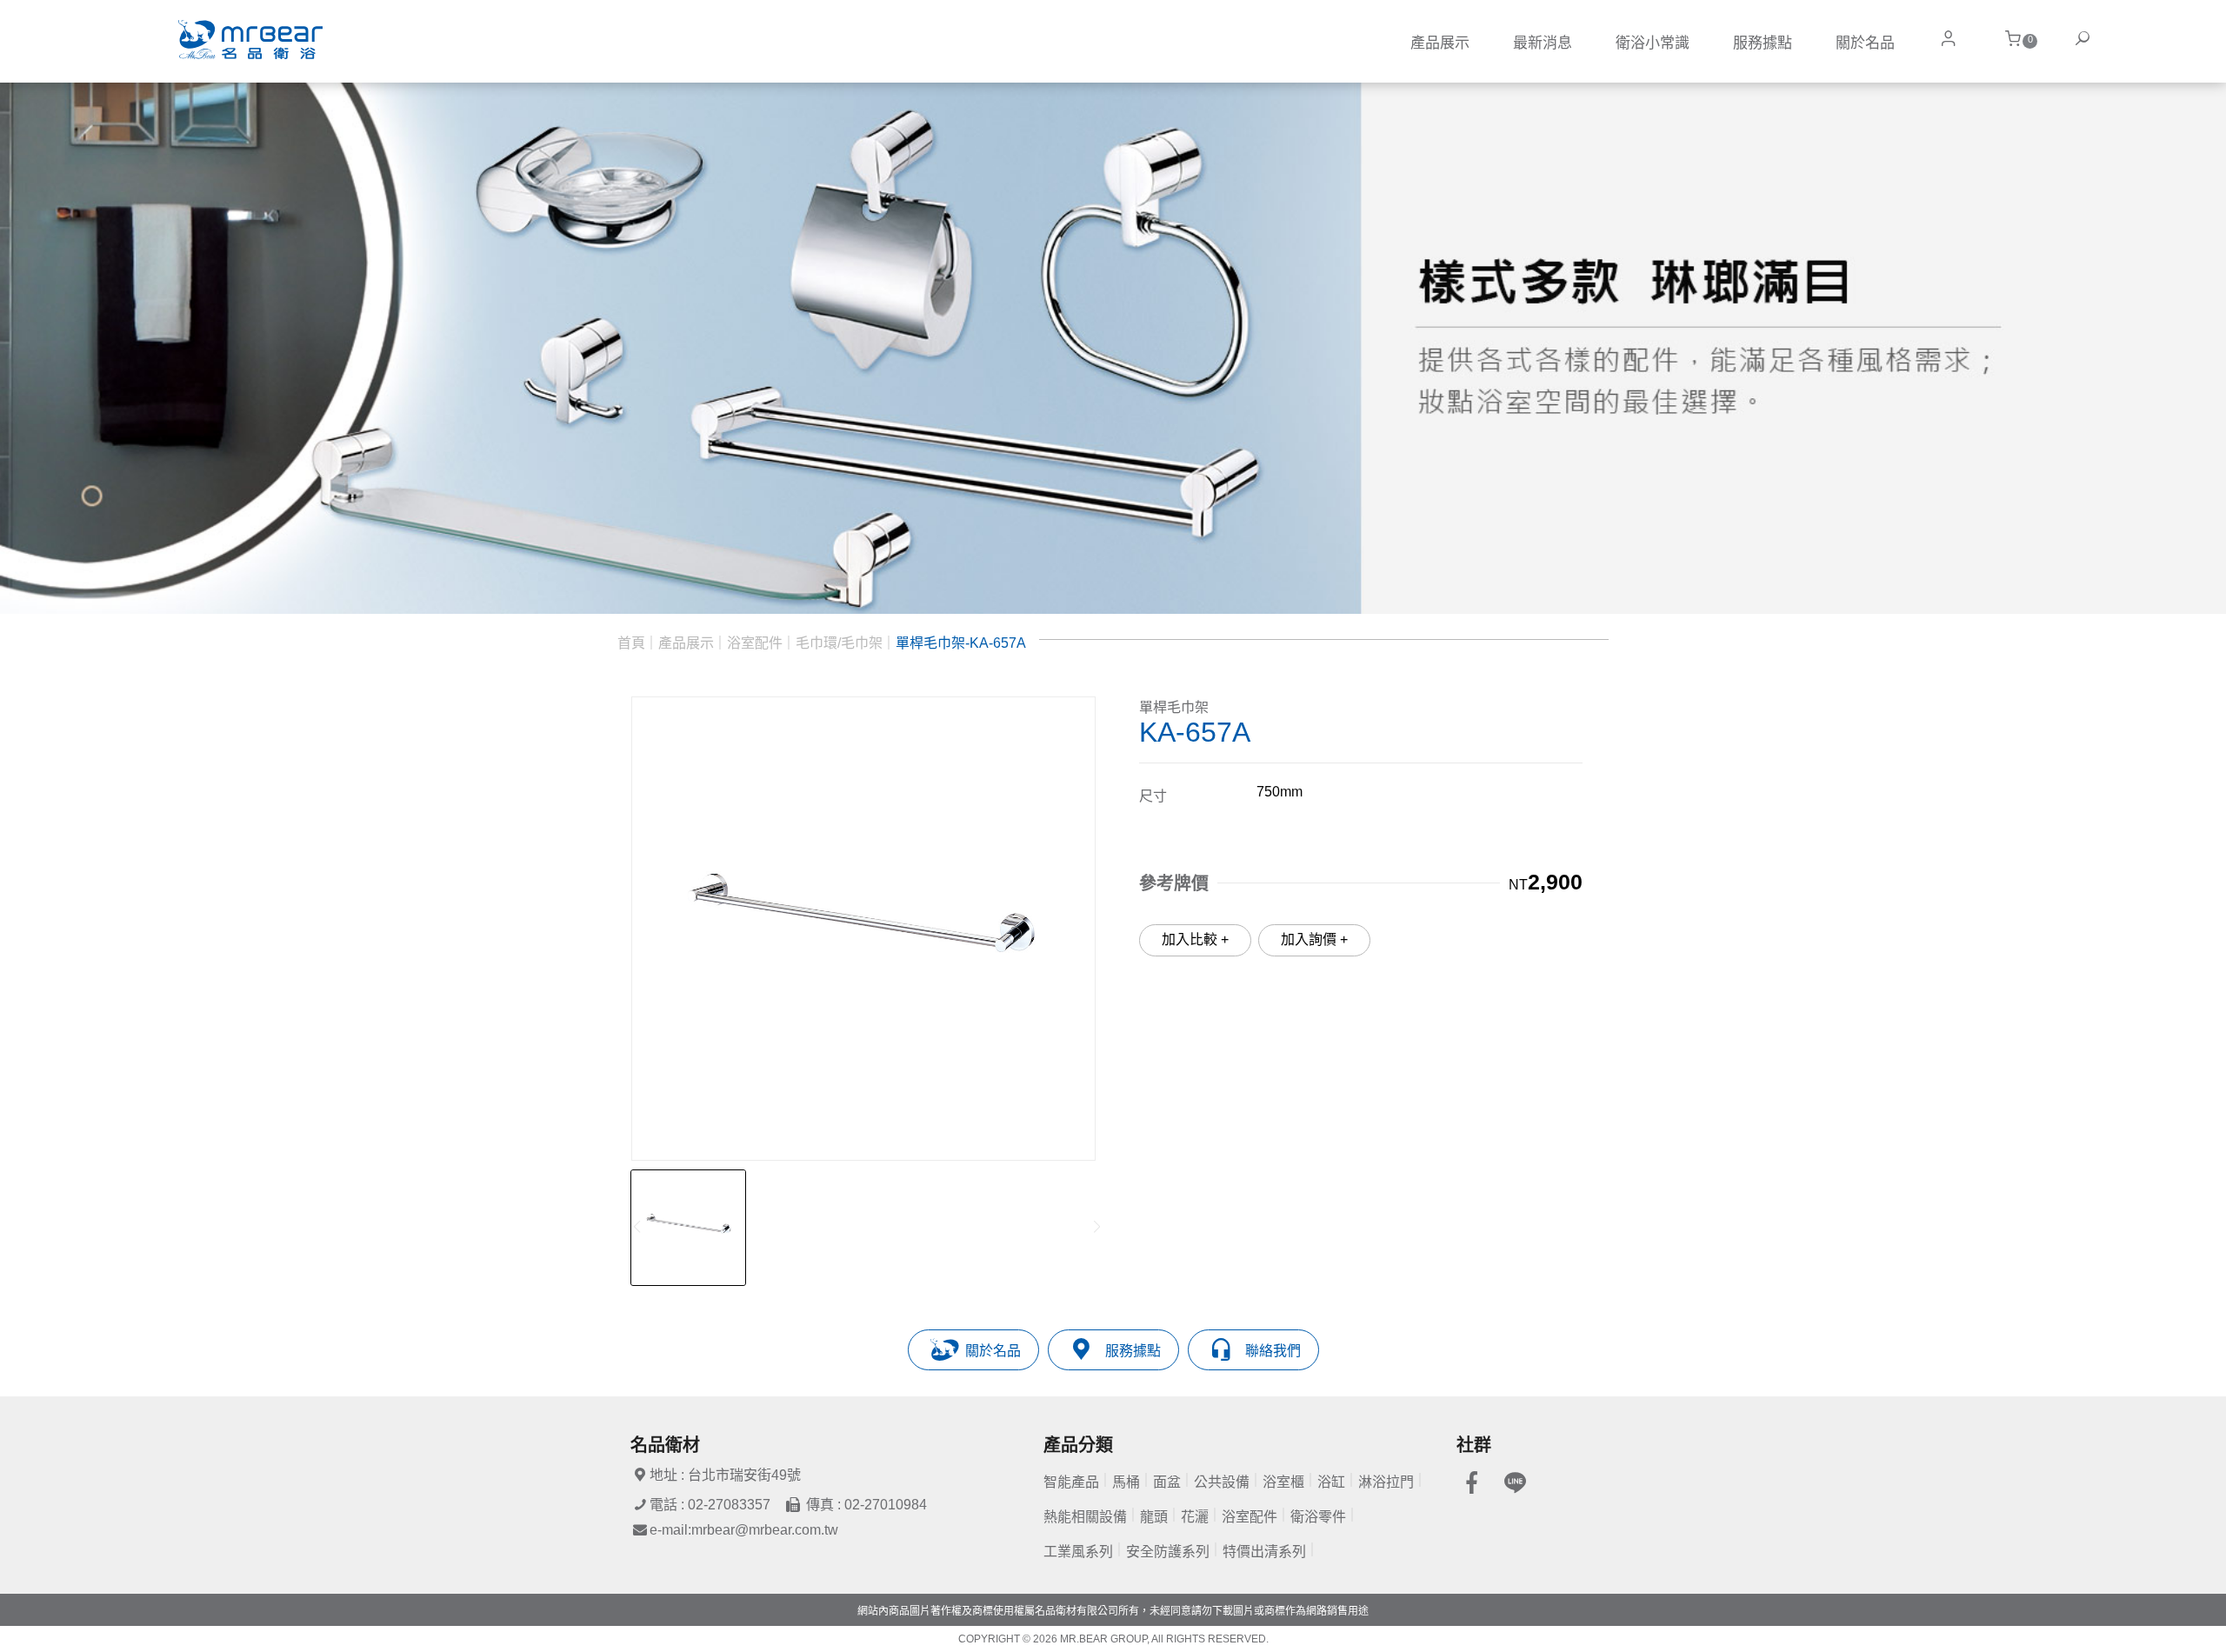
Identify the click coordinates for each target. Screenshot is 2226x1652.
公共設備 (1222, 1482)
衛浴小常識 (1653, 43)
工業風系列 (1078, 1552)
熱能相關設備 (1085, 1517)
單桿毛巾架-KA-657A (961, 643)
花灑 (1195, 1517)
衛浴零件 (1318, 1517)
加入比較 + (1195, 939)
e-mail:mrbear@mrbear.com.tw (744, 1530)
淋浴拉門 (1386, 1482)
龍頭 (1154, 1517)
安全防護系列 (1168, 1552)
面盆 (1167, 1482)
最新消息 (1543, 43)
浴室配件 (755, 643)
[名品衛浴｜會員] (1949, 39)
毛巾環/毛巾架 (839, 643)
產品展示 (1440, 43)
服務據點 (1763, 43)
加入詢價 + (1314, 939)
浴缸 (1331, 1482)
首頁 (631, 643)
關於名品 (1865, 43)
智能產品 (1071, 1482)
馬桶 (1126, 1482)
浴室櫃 (1283, 1482)
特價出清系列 (1264, 1552)
